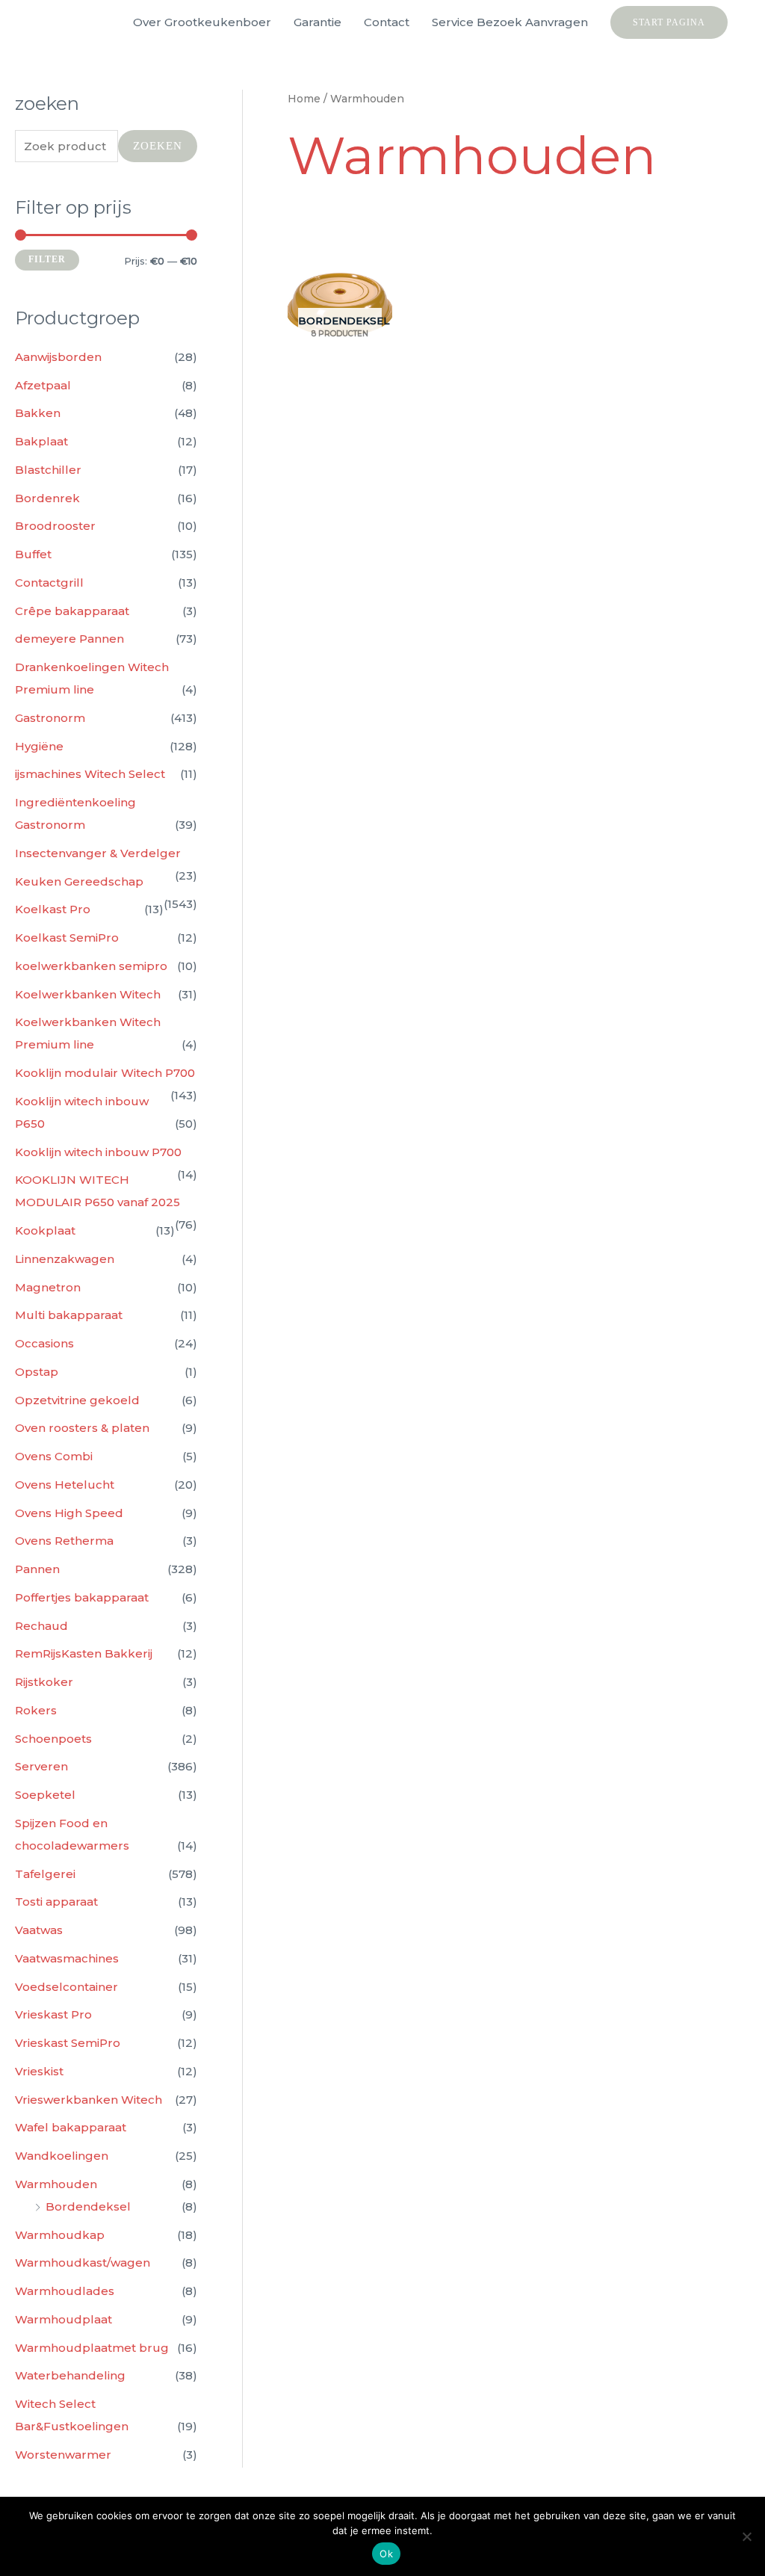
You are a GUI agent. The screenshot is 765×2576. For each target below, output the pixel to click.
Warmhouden (56, 2184)
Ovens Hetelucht (65, 1485)
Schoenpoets (53, 1739)
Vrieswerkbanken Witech (89, 2100)
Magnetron (48, 1287)
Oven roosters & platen (82, 1428)
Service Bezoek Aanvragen (510, 22)
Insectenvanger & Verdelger (98, 853)
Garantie (318, 22)
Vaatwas (39, 1930)
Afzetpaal (43, 385)
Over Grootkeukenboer (202, 22)
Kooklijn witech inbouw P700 (98, 1152)
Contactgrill (49, 583)
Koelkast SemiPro (67, 938)
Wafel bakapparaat (71, 2127)
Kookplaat (45, 1230)
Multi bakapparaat (69, 1315)
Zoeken (158, 146)
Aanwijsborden (58, 357)
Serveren (41, 1766)
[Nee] (746, 2536)
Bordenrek (47, 498)
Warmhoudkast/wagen (83, 2263)
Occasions (44, 1343)
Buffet (33, 554)
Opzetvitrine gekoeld (77, 1400)
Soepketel (45, 1795)
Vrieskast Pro (53, 2014)
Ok (386, 2554)
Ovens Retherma (64, 1541)
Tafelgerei (45, 1874)
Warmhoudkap (60, 2235)
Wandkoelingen (62, 2156)
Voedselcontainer (66, 1987)
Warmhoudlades (65, 2291)
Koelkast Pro (53, 909)
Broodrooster (55, 526)
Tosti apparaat (56, 1902)
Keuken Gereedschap (79, 881)
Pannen (37, 1569)
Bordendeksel (88, 2206)
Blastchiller (48, 470)
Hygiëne (39, 746)
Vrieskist (39, 2071)
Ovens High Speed (69, 1513)
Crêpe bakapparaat (72, 611)
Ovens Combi (54, 1456)
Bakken (38, 413)
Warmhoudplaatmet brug (92, 2348)
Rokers (36, 1710)
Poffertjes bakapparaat (82, 1597)
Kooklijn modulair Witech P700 (105, 1073)
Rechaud (41, 1626)
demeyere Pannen (69, 639)
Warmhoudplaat (64, 2319)
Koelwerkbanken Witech (88, 994)
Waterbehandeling (70, 2375)
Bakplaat (41, 441)
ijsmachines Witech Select (90, 774)
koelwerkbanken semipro (91, 966)
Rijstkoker (44, 1682)
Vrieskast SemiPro (68, 2043)
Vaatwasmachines (67, 1958)
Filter (47, 259)
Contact (387, 22)
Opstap (37, 1372)
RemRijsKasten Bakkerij (84, 1653)
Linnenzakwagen (65, 1259)
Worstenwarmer (63, 2455)
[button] (669, 22)
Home (304, 99)
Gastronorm (50, 718)
